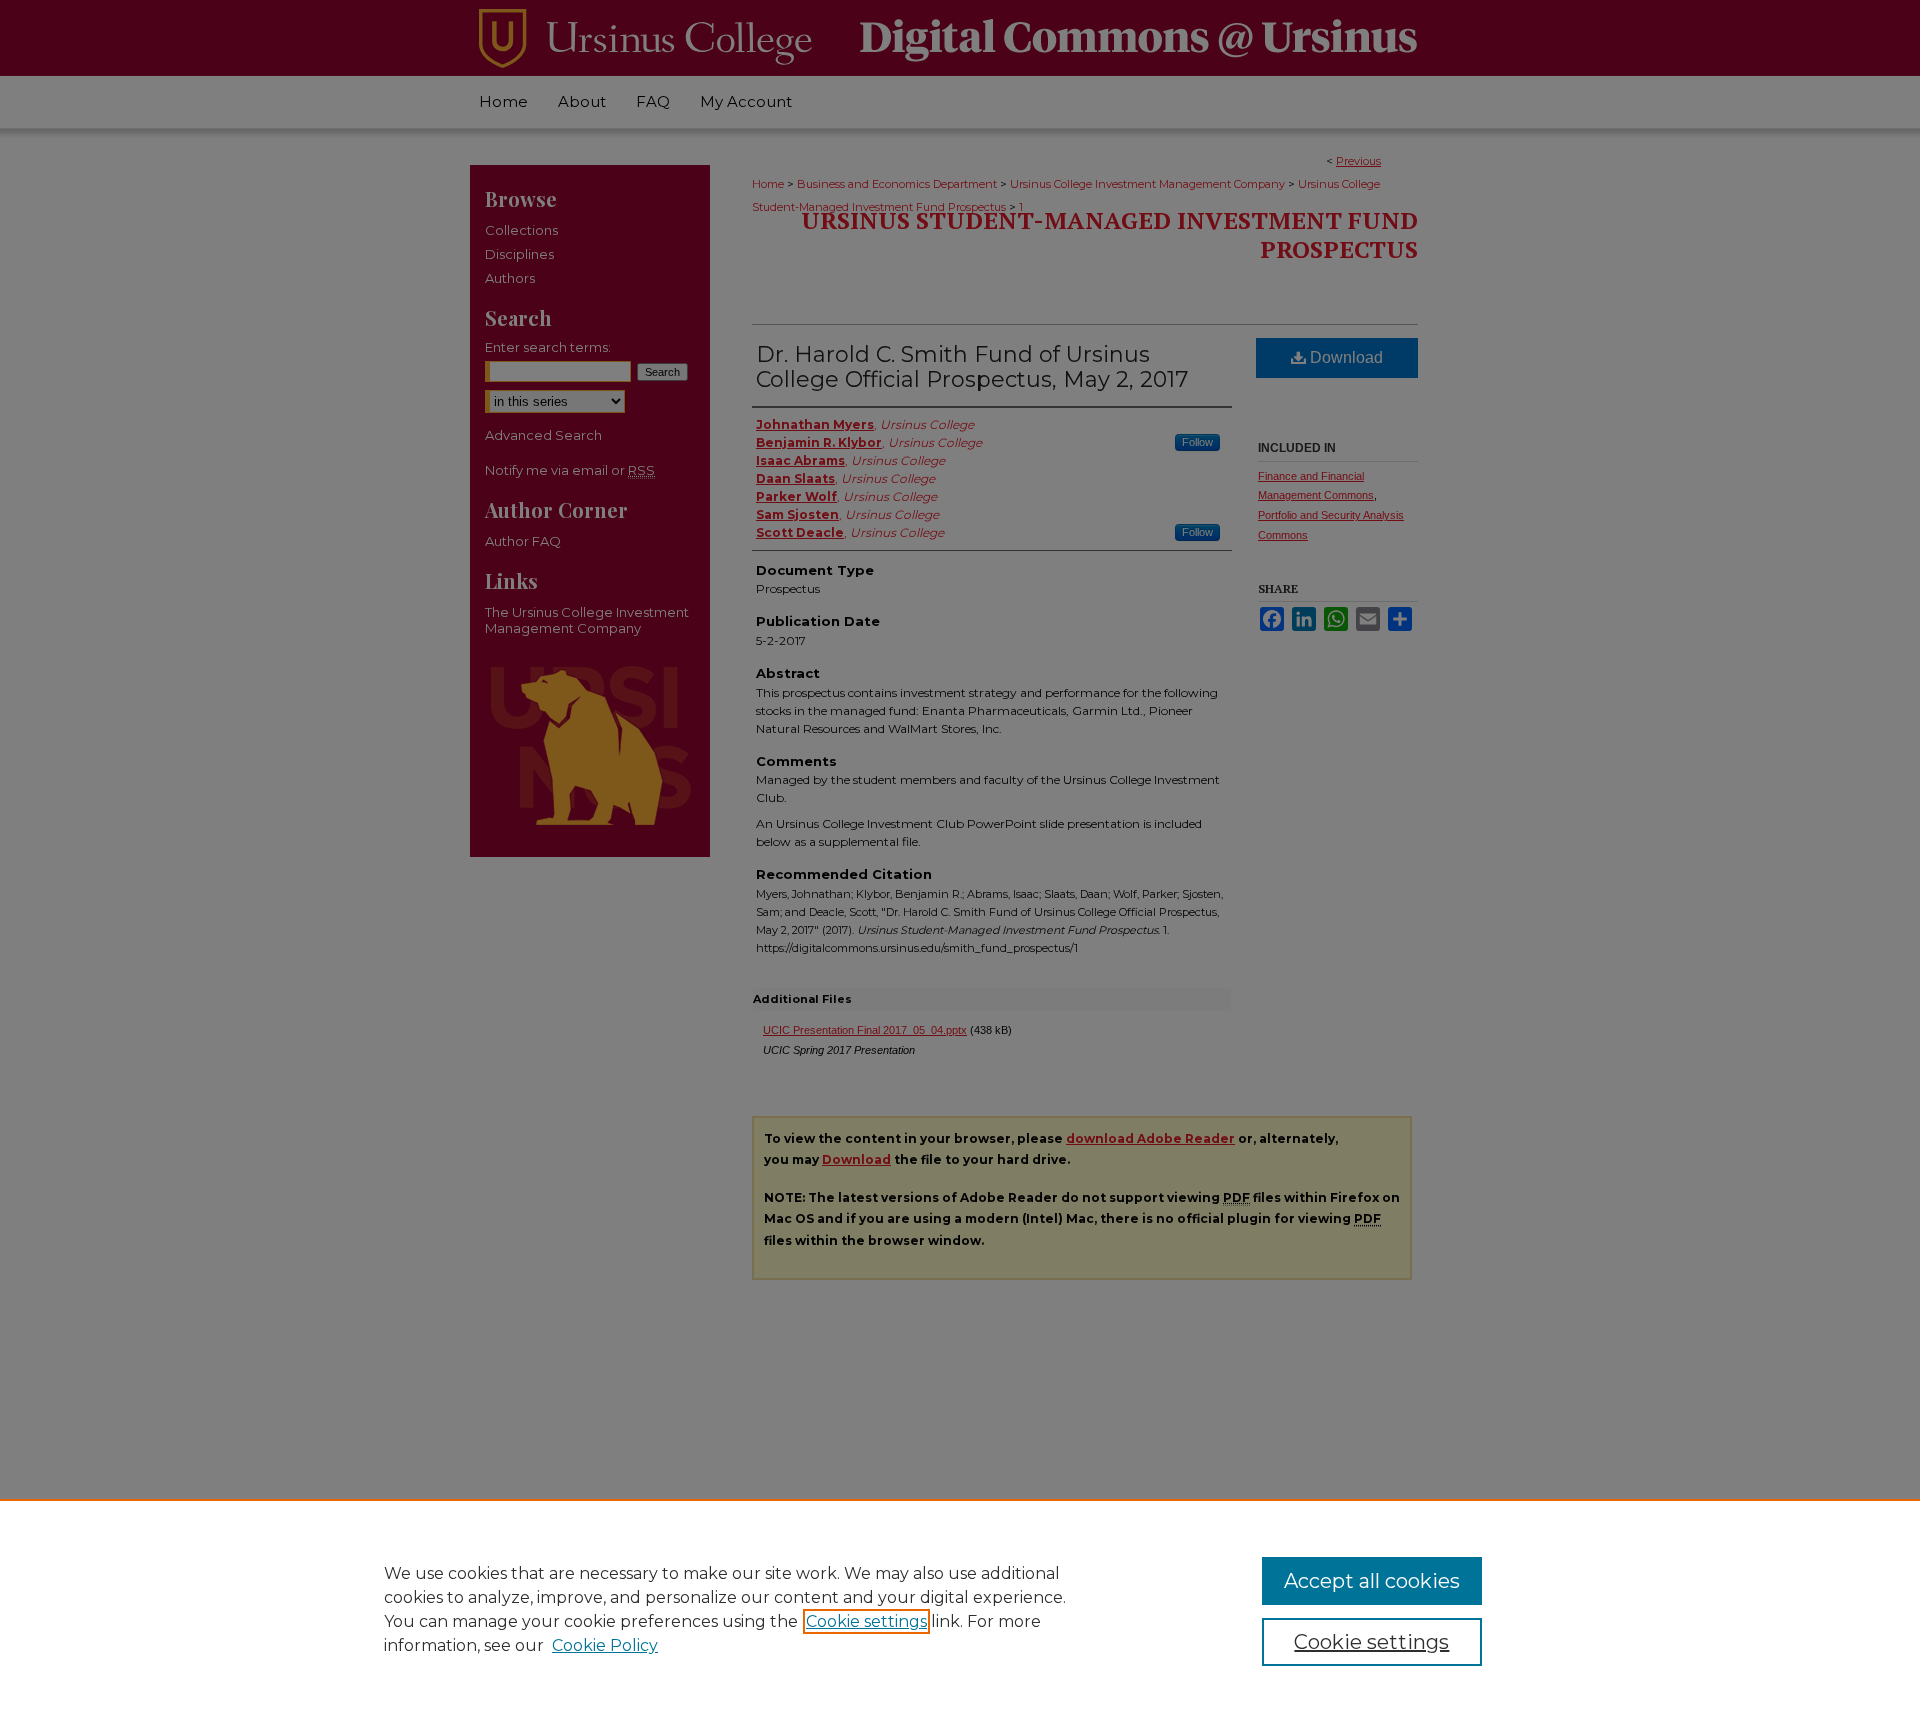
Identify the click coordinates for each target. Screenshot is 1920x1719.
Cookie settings (866, 1621)
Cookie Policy (605, 1645)
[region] (960, 1609)
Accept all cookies (1372, 1581)
